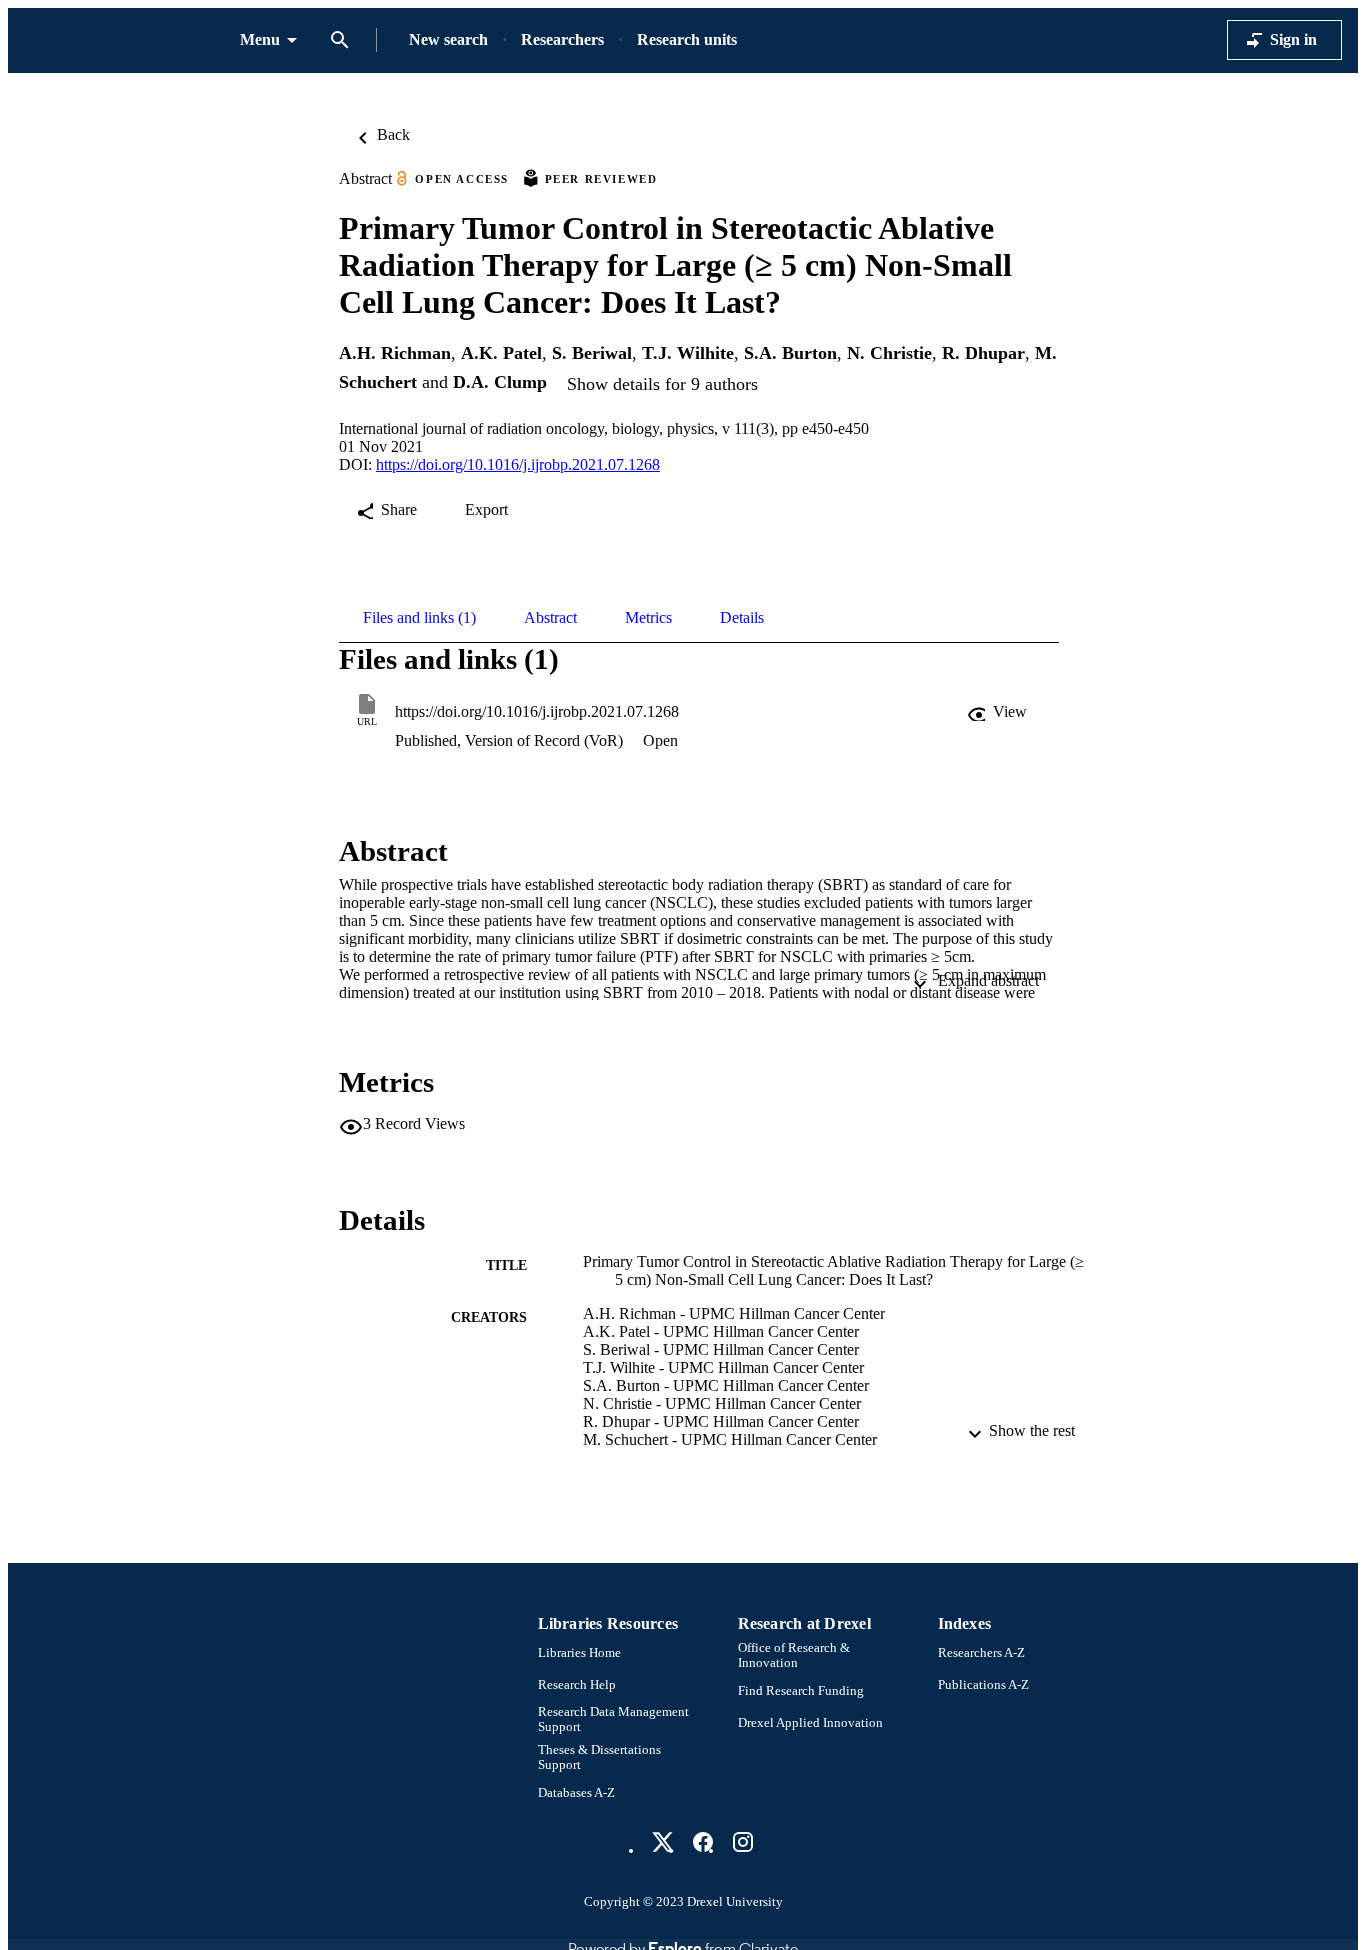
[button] (999, 712)
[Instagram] (743, 1842)
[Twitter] (663, 1842)
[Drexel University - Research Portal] (124, 40)
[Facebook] (703, 1842)
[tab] (419, 618)
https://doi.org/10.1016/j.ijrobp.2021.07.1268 (518, 464)
